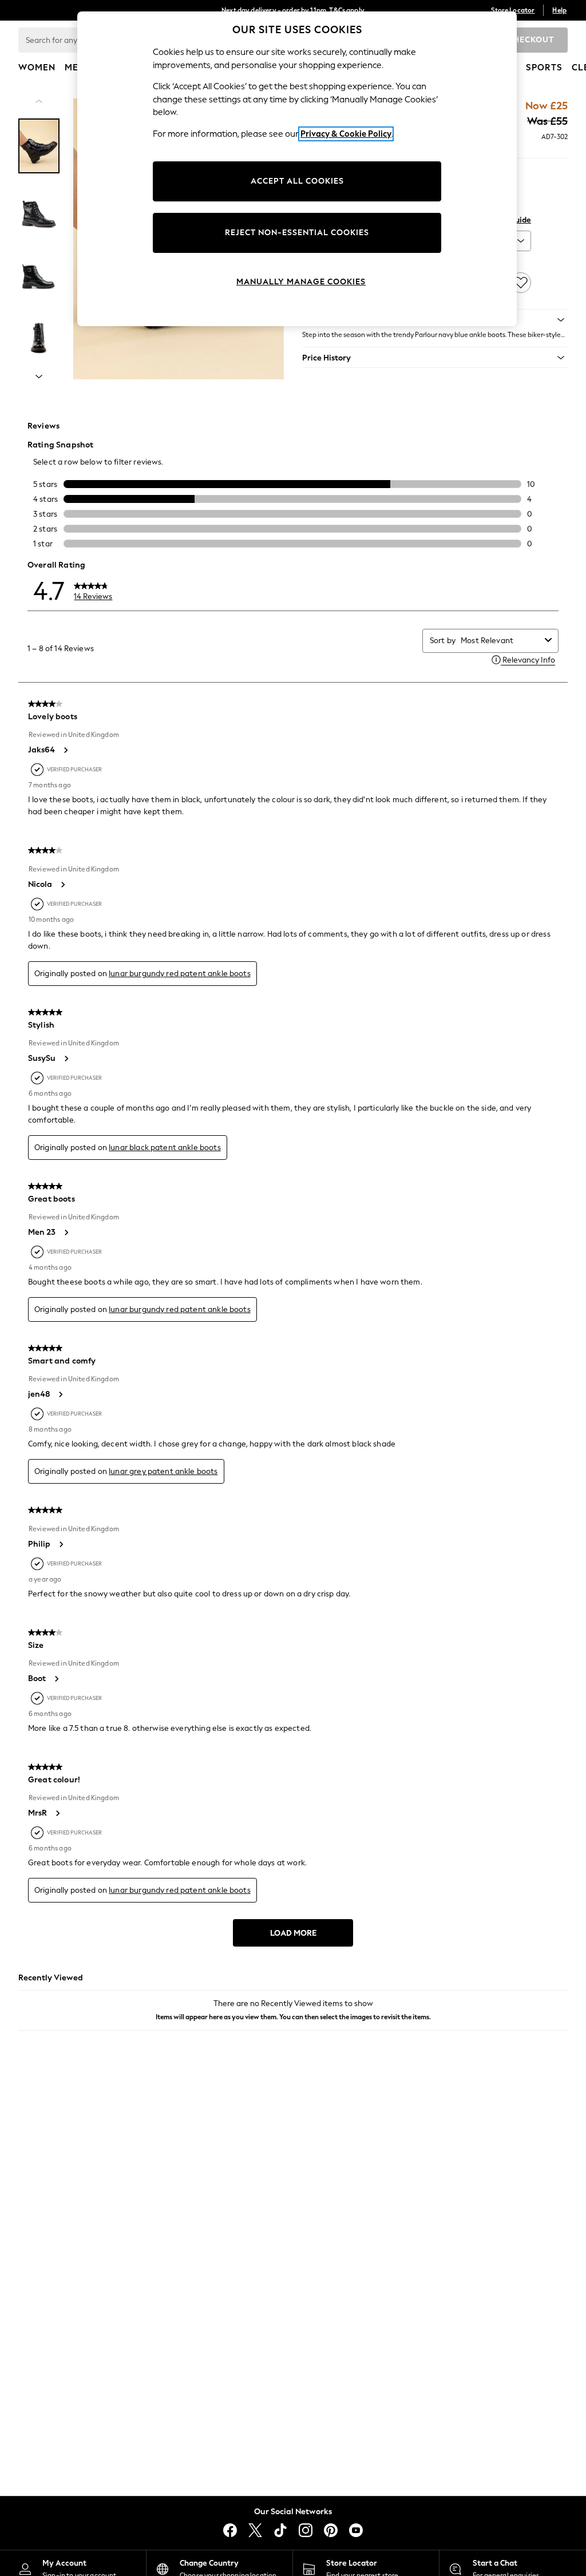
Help (559, 10)
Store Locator (513, 10)
